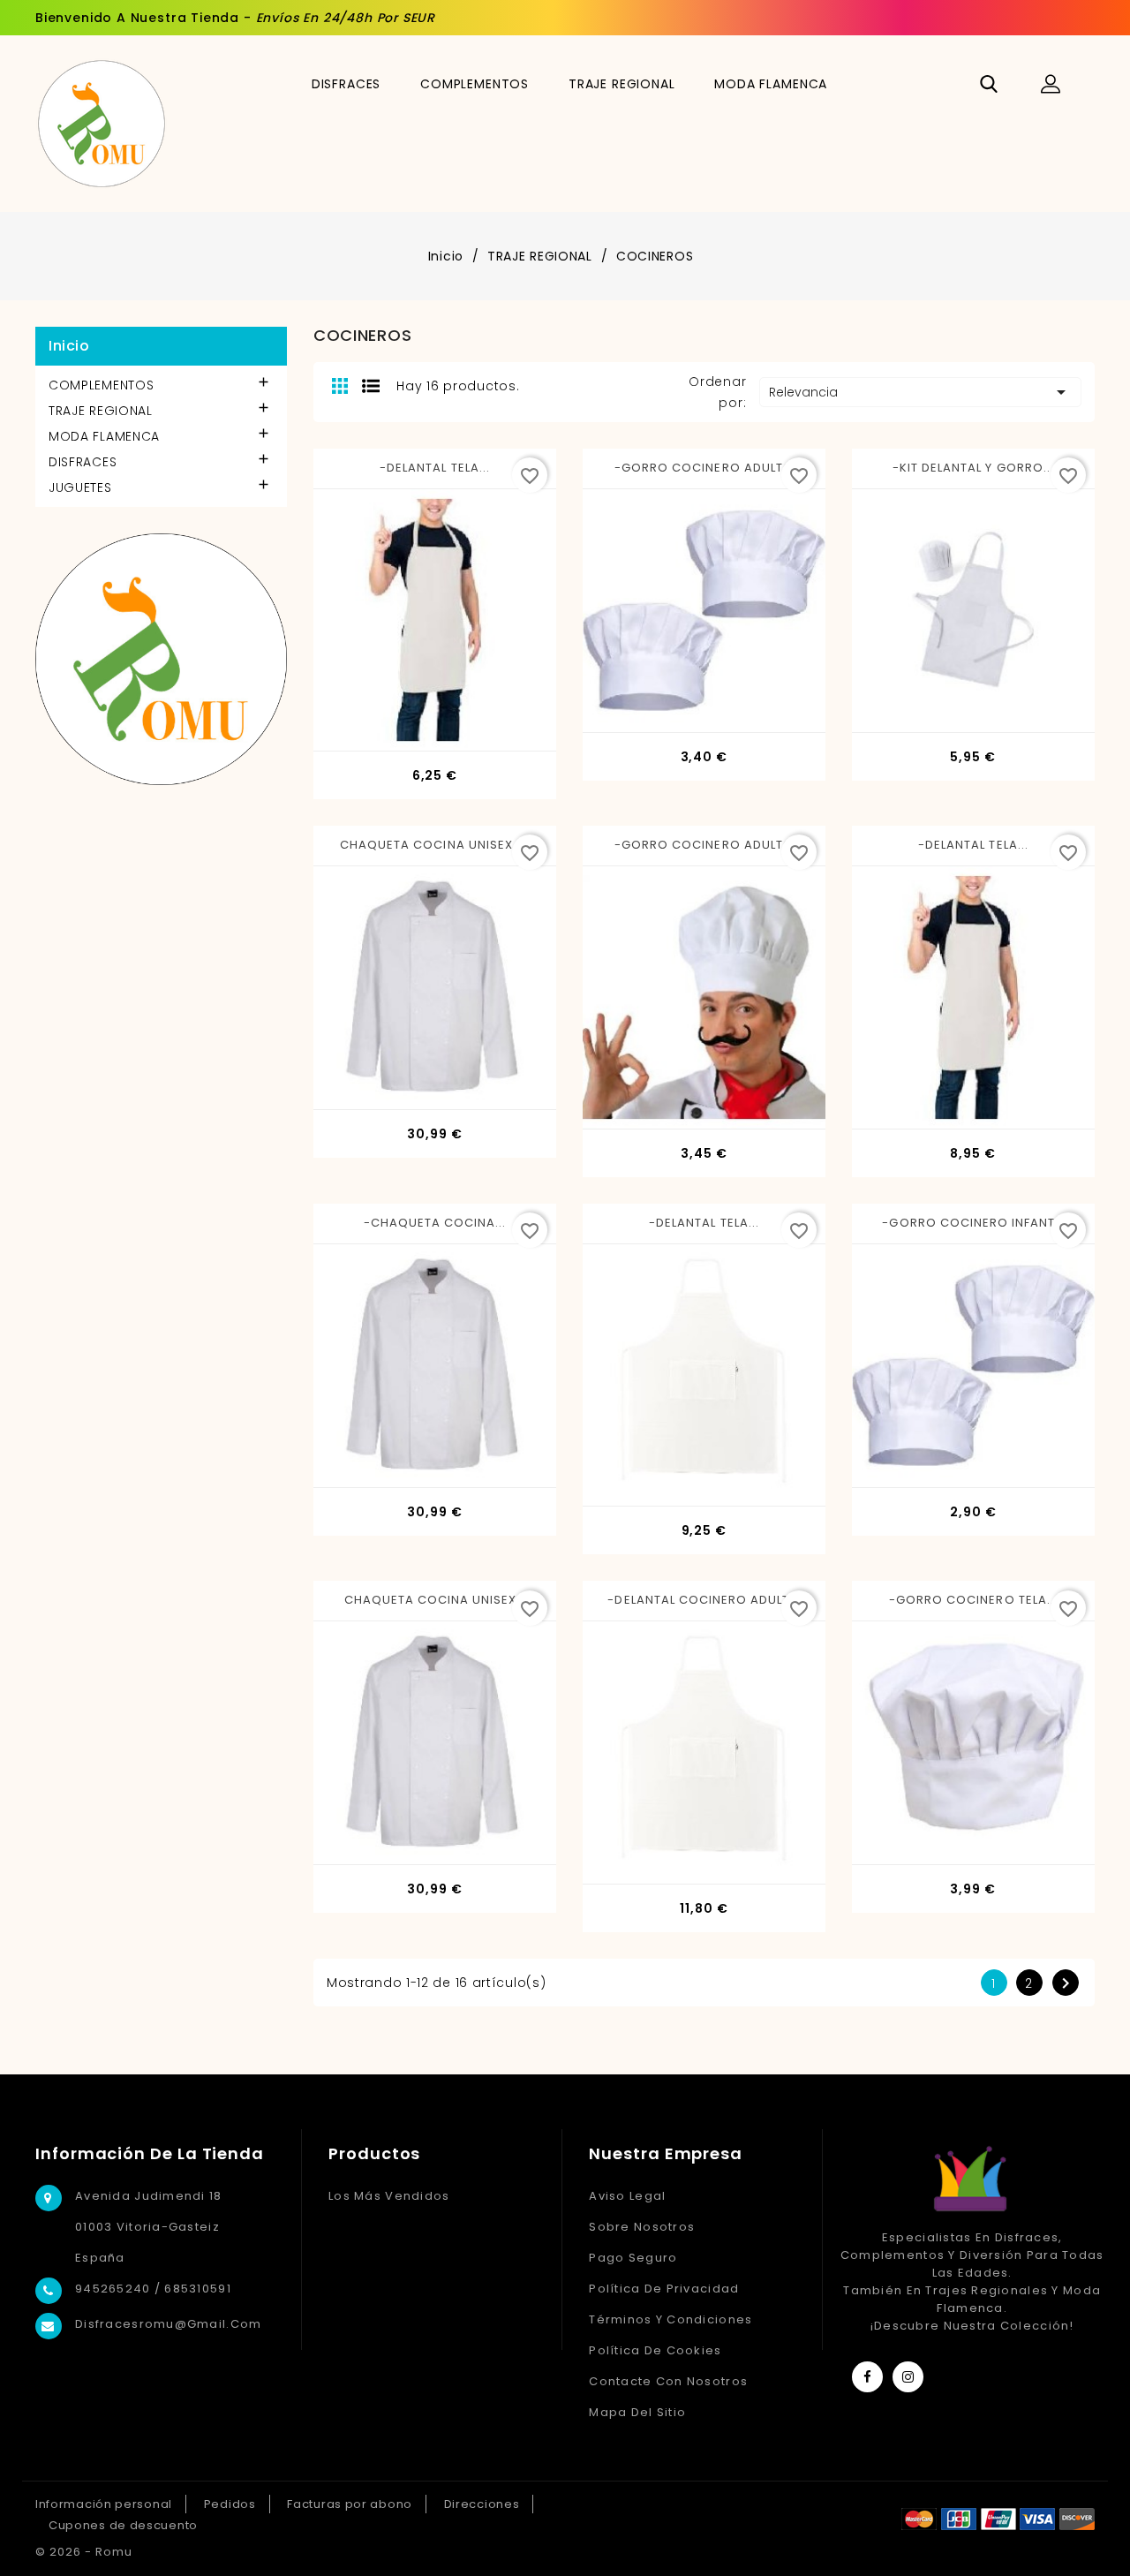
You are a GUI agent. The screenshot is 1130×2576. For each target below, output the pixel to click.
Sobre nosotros (642, 2227)
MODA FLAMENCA (771, 84)
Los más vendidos (389, 2196)
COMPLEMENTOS (475, 84)
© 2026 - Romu (84, 2552)
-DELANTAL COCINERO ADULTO (704, 1600)
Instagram (908, 2377)
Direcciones (482, 2504)
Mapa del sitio (637, 2412)
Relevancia (920, 392)
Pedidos (230, 2504)
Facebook (867, 2377)
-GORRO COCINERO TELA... (973, 1600)
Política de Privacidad (664, 2289)
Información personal (104, 2504)
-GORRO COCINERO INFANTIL (973, 1223)
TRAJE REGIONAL (622, 84)
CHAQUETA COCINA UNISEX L (435, 1600)
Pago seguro (633, 2258)
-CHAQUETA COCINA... (435, 1223)
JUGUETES (80, 487)
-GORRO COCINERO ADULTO (704, 468)
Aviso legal (627, 2196)
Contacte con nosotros (668, 2381)
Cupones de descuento (123, 2525)
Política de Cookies (655, 2350)
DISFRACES (347, 84)
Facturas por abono (350, 2504)
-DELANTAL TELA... (435, 468)
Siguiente (1066, 1983)
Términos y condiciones (670, 2319)
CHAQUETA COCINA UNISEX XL (435, 845)
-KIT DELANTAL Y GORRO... (973, 468)
